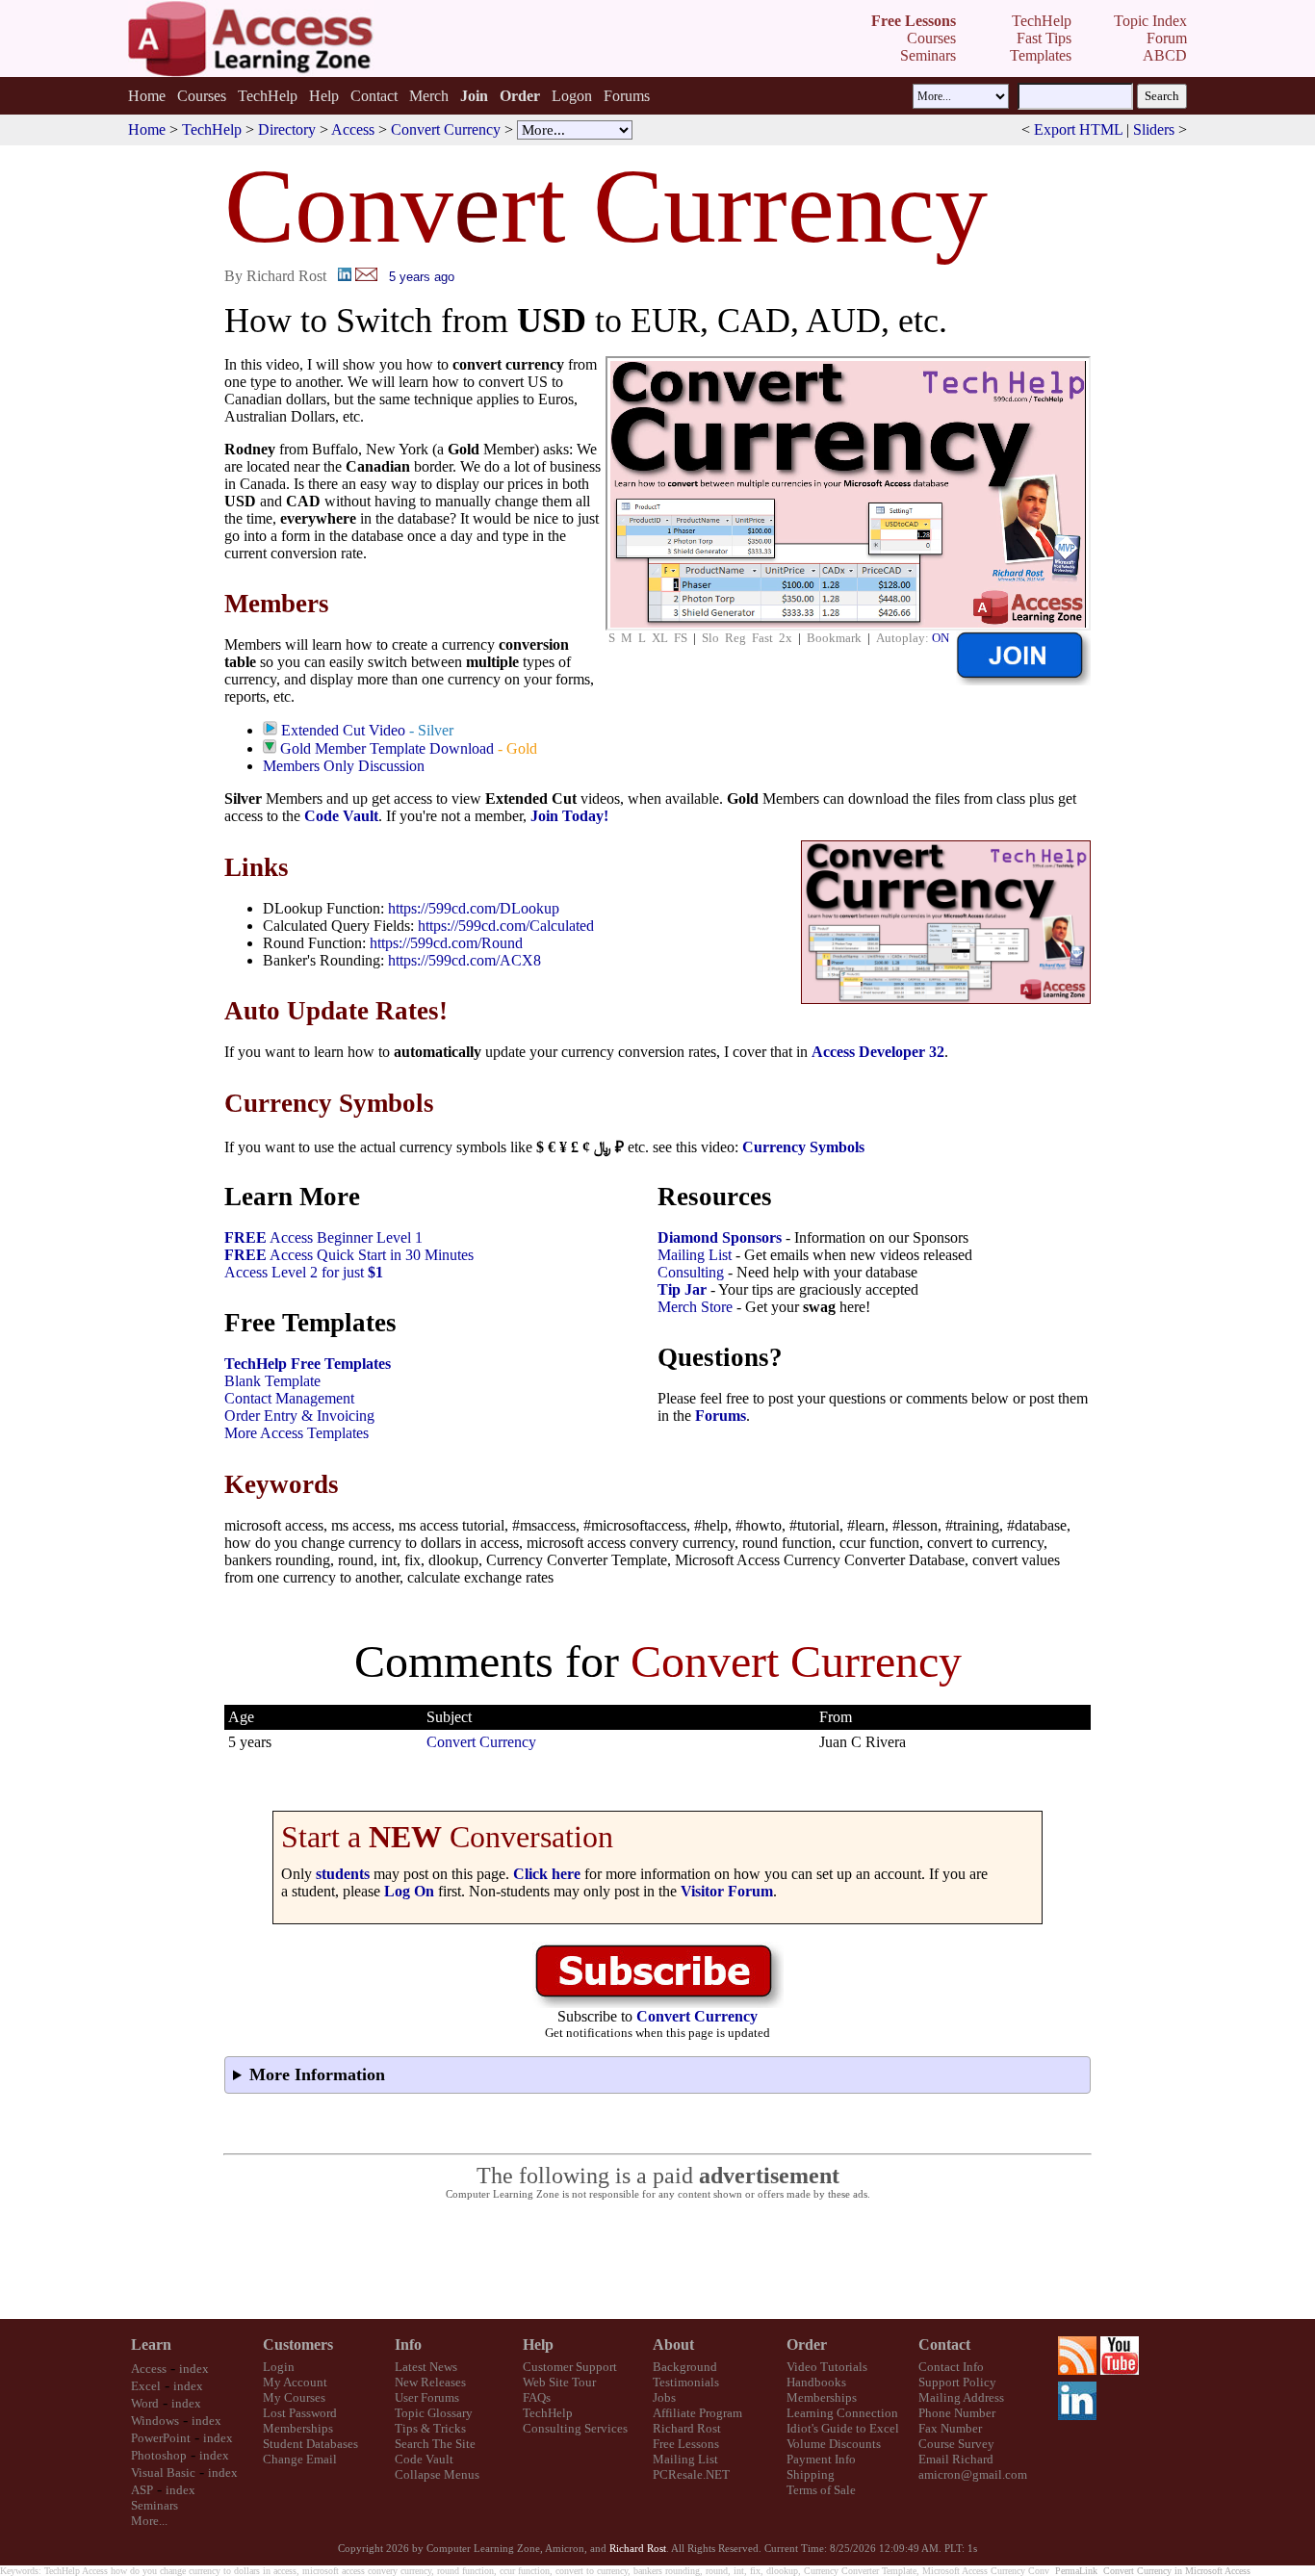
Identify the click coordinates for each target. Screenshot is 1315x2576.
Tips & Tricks (430, 2428)
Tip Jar (682, 1289)
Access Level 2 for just (304, 1272)
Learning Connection (842, 2413)
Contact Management (289, 1398)
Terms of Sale (821, 2490)
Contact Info (951, 2367)
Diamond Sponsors (720, 1237)
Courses (202, 96)
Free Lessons (686, 2444)
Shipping (811, 2474)
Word (145, 2403)
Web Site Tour (559, 2382)
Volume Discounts (834, 2444)
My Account (295, 2382)
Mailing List (695, 1255)
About (673, 2344)
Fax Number (950, 2428)
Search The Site (435, 2444)
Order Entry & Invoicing (299, 1416)
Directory (287, 129)
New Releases (430, 2382)
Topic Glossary (434, 2413)
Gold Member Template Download (387, 748)
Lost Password (300, 2413)
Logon (572, 96)
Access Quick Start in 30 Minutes (349, 1255)
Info (408, 2344)
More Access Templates (297, 1433)
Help (324, 96)
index (194, 2369)
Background (685, 2367)
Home (147, 96)
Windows (155, 2421)
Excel (146, 2386)
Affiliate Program (697, 2413)
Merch (429, 96)
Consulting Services (575, 2428)
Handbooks (816, 2382)
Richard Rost (687, 2428)
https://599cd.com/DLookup (474, 908)
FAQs (537, 2397)
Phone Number (957, 2413)
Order (807, 2344)
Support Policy (957, 2382)
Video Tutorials (827, 2367)
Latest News (426, 2367)
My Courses (294, 2397)
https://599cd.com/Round (446, 943)
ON (941, 638)
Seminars (155, 2505)
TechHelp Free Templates (308, 1364)
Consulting (691, 1272)
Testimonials (686, 2382)
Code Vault (341, 816)
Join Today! (569, 816)
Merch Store (695, 1307)
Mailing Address (961, 2397)
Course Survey (956, 2444)
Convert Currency (446, 129)
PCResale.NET (691, 2474)
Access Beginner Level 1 (323, 1237)
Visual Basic (163, 2473)
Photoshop (159, 2455)
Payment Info (821, 2459)
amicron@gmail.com (973, 2474)
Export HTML (1078, 129)
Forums (627, 96)
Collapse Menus (437, 2474)
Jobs (664, 2397)
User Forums (427, 2397)
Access (353, 129)
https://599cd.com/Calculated (506, 926)
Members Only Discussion (344, 766)
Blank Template (272, 1381)
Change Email (300, 2459)
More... (149, 2521)
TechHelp (268, 96)
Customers (298, 2344)
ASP (142, 2490)
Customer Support (570, 2367)
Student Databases (310, 2444)
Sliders (1154, 129)
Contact (374, 96)
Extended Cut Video (343, 730)
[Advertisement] (657, 2260)
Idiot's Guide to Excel (843, 2428)
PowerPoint (161, 2438)
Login (279, 2367)
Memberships (298, 2428)
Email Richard (956, 2459)
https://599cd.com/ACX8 (464, 960)
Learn (151, 2344)
